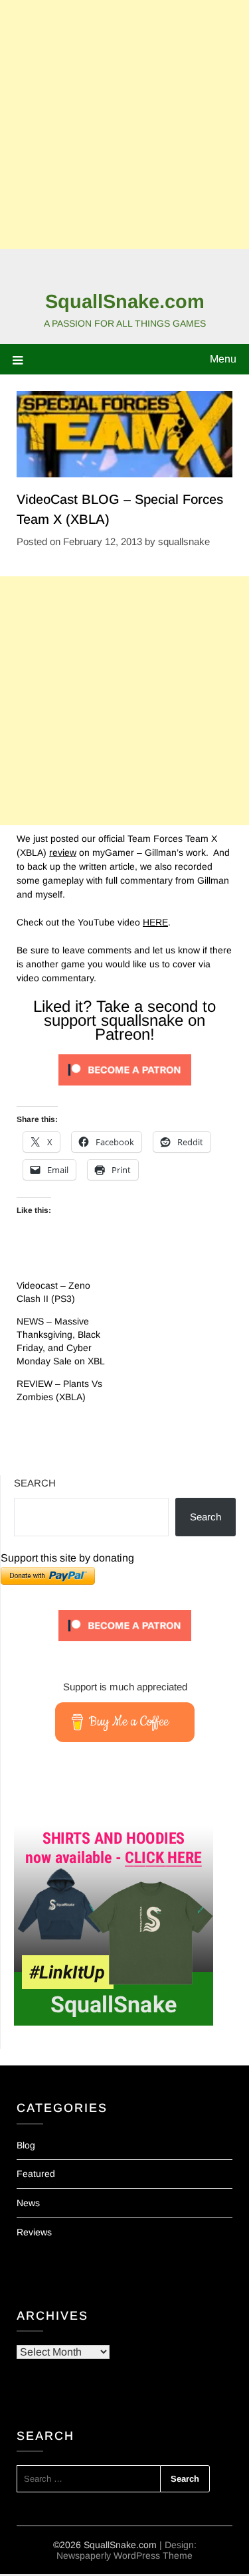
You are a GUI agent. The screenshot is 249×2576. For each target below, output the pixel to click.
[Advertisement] (124, 124)
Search (35, 1483)
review (63, 852)
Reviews (34, 2232)
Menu (223, 359)
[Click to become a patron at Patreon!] (125, 1089)
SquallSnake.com (125, 301)
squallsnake (184, 541)
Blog (26, 2145)
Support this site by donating (67, 1558)
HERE (155, 922)
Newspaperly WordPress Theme (124, 2555)
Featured (36, 2174)
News (28, 2203)
